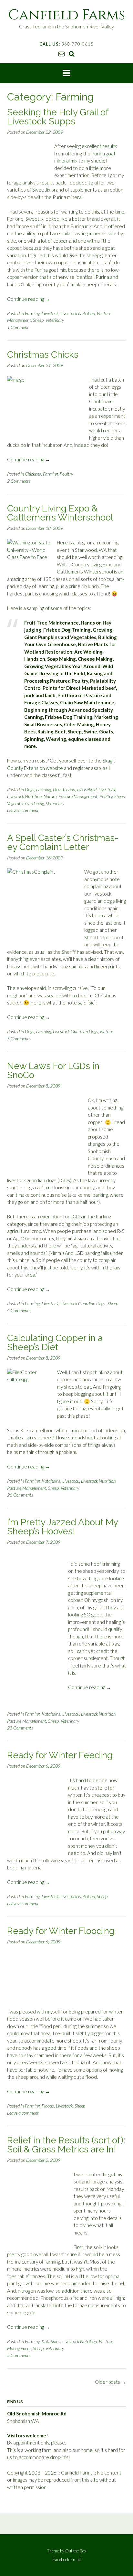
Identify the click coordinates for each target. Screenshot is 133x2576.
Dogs (30, 789)
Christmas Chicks (43, 355)
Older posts (110, 2382)
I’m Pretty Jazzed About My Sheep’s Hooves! (62, 1527)
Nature (50, 796)
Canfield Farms (67, 15)
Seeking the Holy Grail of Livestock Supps (58, 117)
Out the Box (76, 2551)
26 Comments (20, 1495)
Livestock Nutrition (78, 313)
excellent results (99, 146)
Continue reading (29, 299)
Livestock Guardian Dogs (76, 1031)
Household (87, 789)
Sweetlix (41, 190)
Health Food (64, 789)
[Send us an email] (61, 53)
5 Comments (19, 1039)
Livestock (50, 313)
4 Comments (19, 1310)
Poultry (66, 474)
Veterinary (55, 320)
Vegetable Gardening (26, 803)
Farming (32, 313)
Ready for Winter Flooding (61, 1931)
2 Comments (19, 481)
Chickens (33, 474)
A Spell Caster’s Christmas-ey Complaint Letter (63, 842)
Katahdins (51, 1481)
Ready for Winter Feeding (60, 1755)
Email (76, 2560)
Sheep (38, 320)
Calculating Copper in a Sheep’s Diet (55, 1343)
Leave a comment (23, 810)
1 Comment (18, 327)
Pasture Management (78, 796)
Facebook (61, 2560)
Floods (48, 2106)
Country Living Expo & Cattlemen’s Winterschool (60, 513)
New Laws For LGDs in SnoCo (53, 1071)
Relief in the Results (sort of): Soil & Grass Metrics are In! (66, 2145)
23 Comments (20, 1728)
